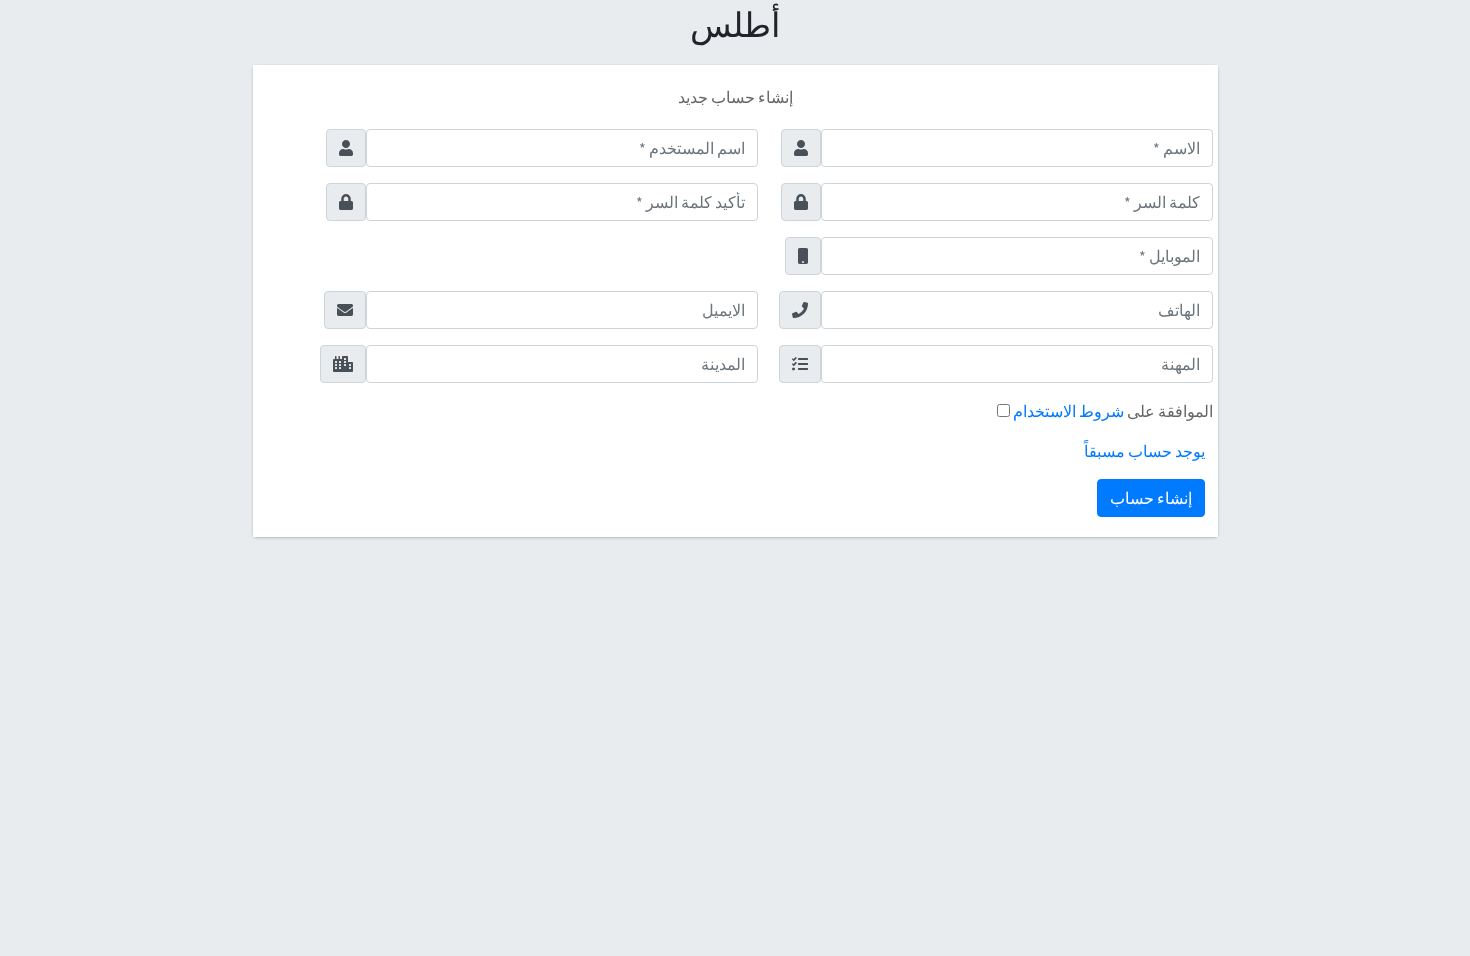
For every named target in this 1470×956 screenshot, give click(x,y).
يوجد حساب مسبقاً (1144, 451)
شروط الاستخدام (1067, 411)
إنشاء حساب (1151, 498)
